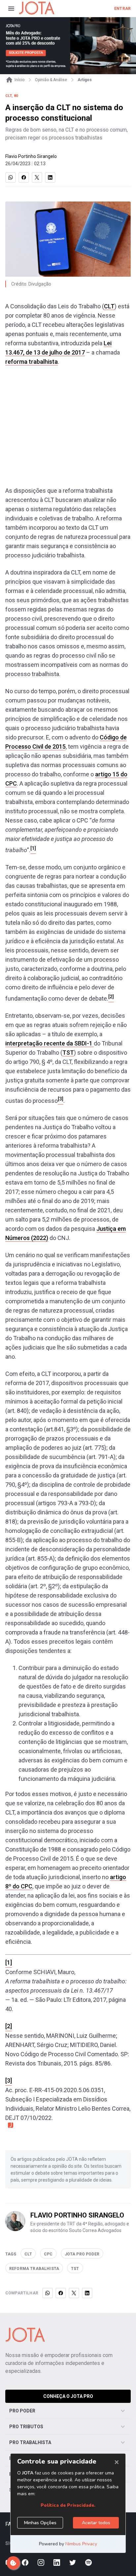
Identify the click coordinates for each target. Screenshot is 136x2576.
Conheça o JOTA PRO (68, 2396)
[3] (9, 2080)
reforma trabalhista (32, 362)
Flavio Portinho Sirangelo (31, 156)
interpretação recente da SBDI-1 (50, 1043)
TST (68, 1053)
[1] (9, 1962)
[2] (9, 2026)
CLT (109, 306)
